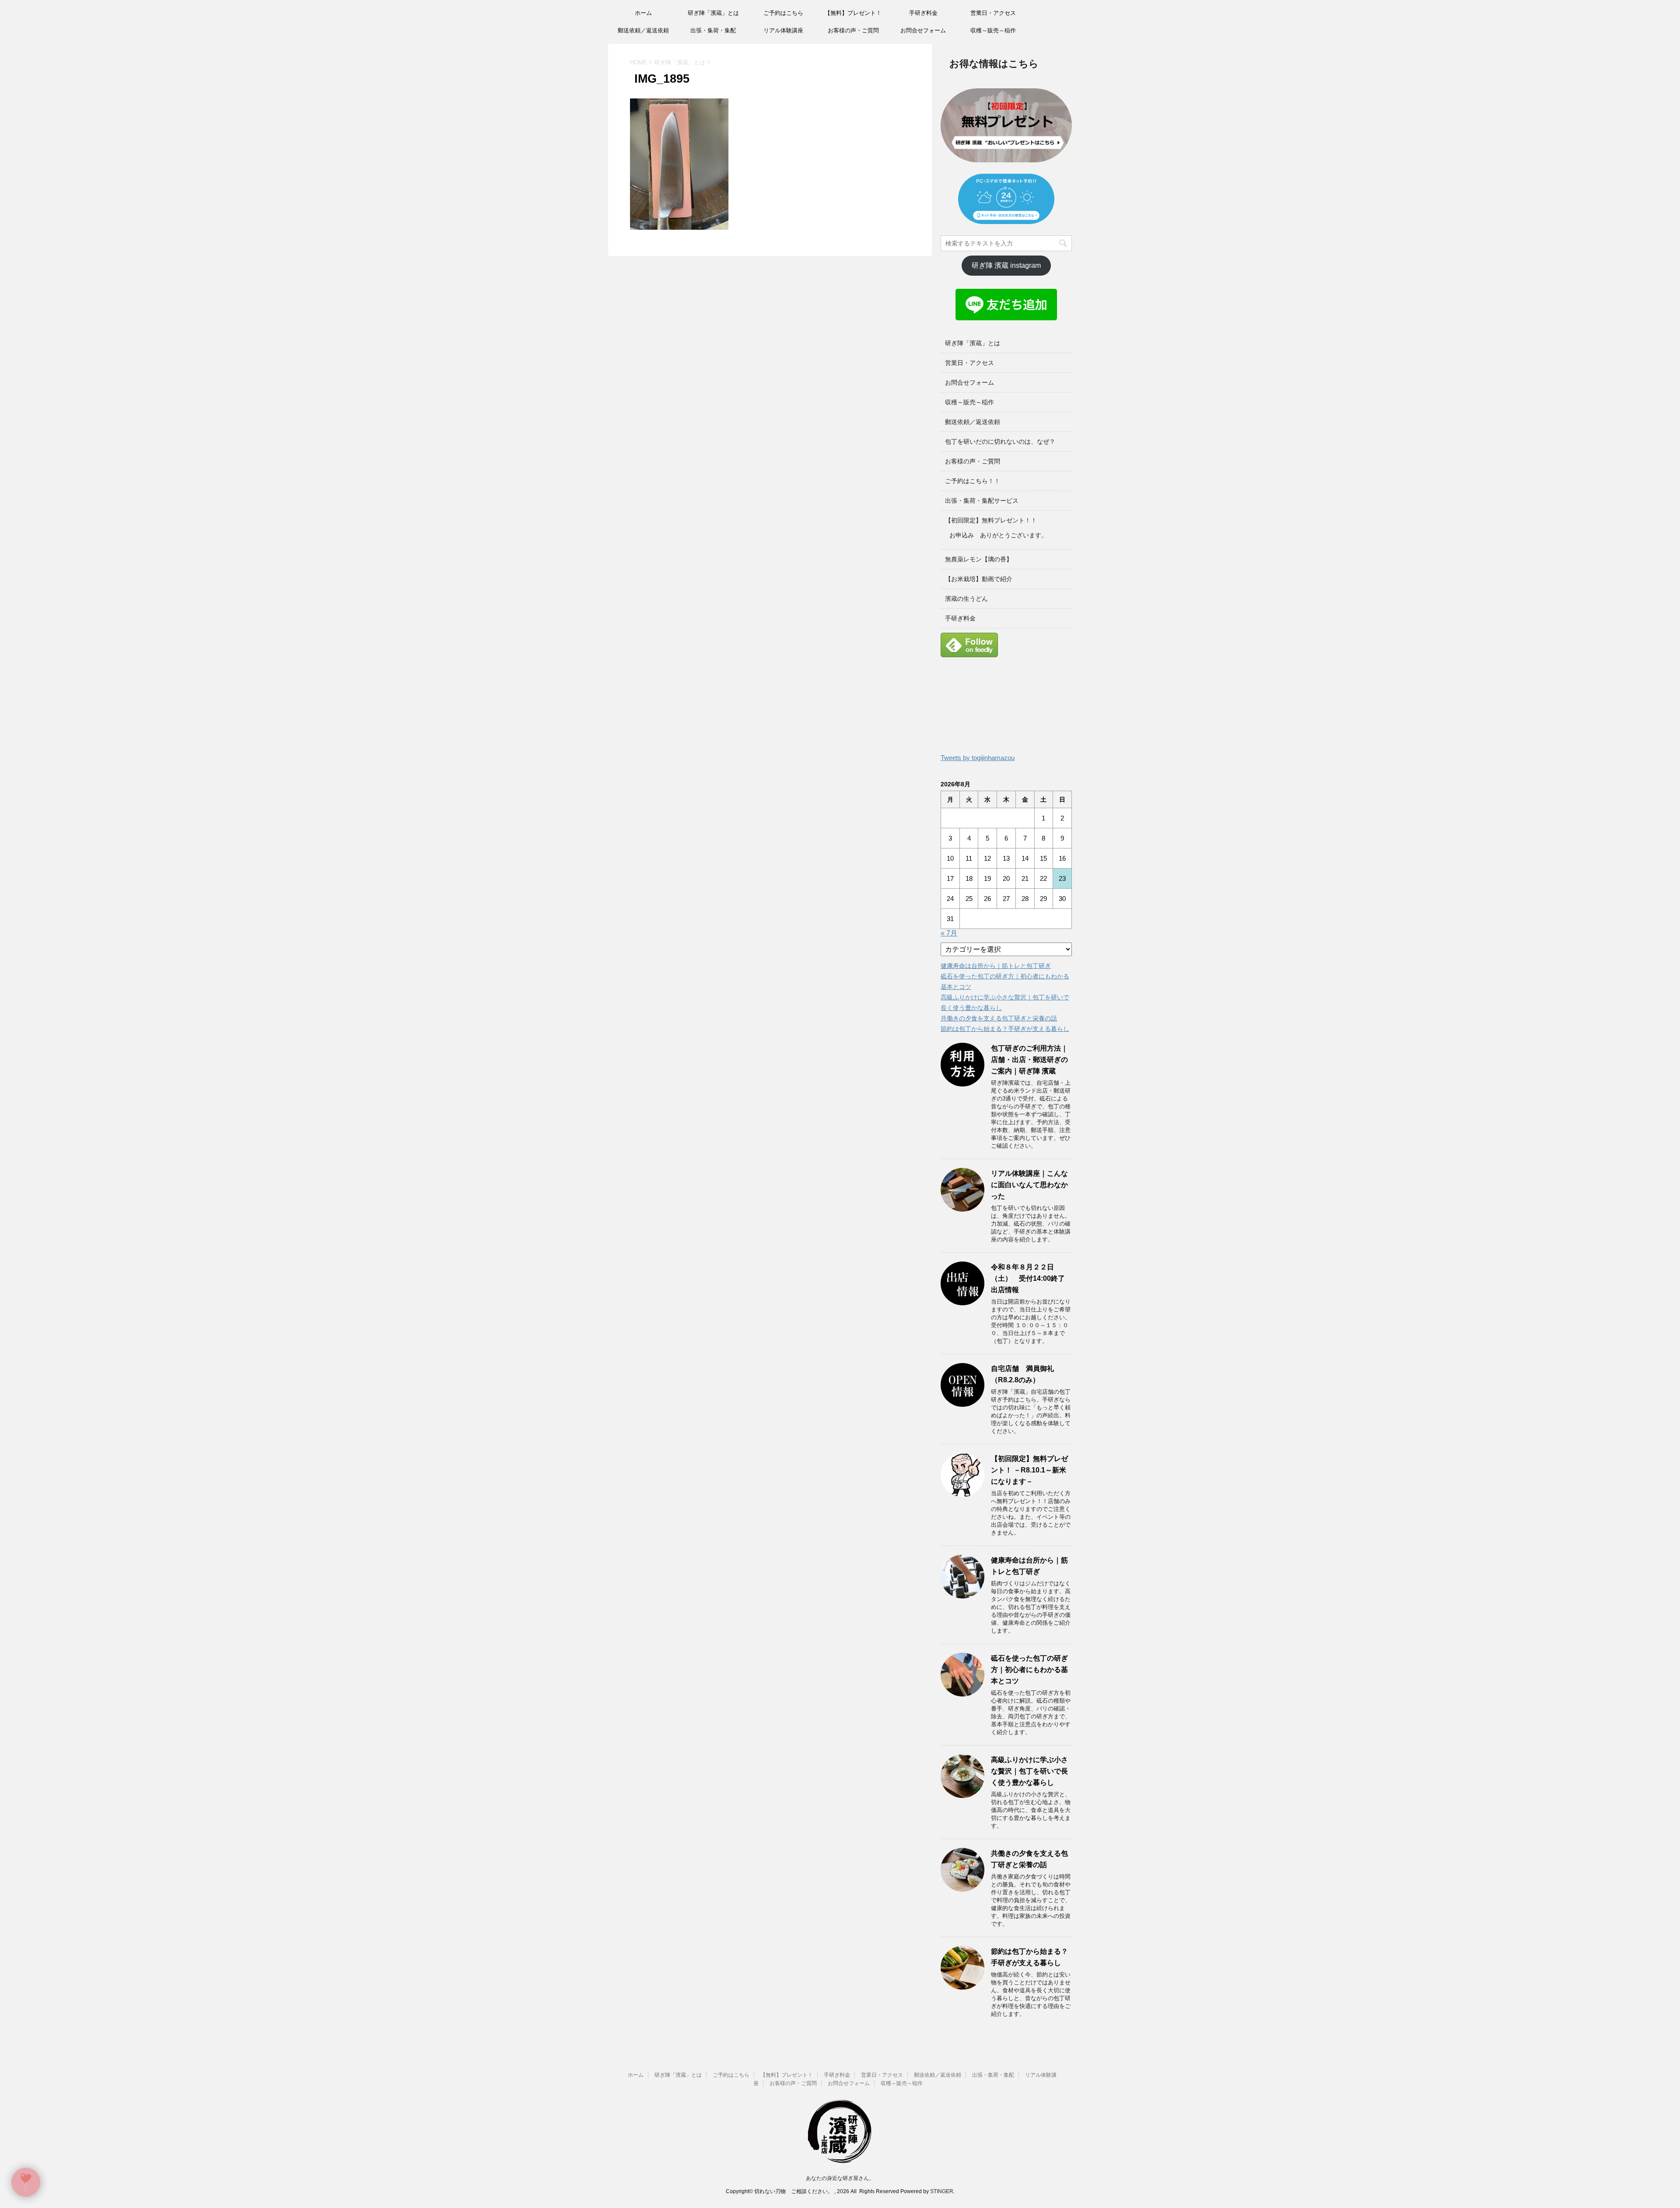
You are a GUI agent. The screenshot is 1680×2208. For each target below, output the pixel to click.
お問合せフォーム (923, 30)
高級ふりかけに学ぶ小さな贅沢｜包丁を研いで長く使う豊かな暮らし (1029, 1771)
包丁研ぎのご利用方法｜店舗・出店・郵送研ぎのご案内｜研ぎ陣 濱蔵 (1029, 1060)
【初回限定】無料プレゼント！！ (991, 520)
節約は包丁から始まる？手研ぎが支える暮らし (1005, 1029)
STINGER (942, 2191)
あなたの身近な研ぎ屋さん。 (840, 2178)
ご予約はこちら (783, 13)
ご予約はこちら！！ (973, 481)
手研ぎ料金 (923, 13)
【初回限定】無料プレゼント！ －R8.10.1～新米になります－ (1029, 1470)
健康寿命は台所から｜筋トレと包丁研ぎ (996, 966)
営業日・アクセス (993, 13)
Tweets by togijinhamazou (978, 758)
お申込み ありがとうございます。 (998, 535)
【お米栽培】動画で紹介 (979, 579)
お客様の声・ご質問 (853, 30)
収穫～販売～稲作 (993, 30)
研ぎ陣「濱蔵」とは (713, 13)
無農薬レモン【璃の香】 (979, 559)
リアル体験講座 (783, 30)
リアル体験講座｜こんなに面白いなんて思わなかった (1029, 1185)
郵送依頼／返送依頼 (643, 30)
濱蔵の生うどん (966, 599)
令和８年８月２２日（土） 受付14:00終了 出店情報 (1031, 1278)
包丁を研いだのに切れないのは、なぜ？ (1000, 442)
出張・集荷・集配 (713, 30)
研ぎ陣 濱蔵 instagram (1006, 265)
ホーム (643, 13)
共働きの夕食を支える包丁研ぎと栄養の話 (999, 1018)
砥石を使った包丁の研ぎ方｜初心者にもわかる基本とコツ (1029, 1670)
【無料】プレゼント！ (853, 13)
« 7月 (949, 933)
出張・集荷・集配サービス (982, 501)
